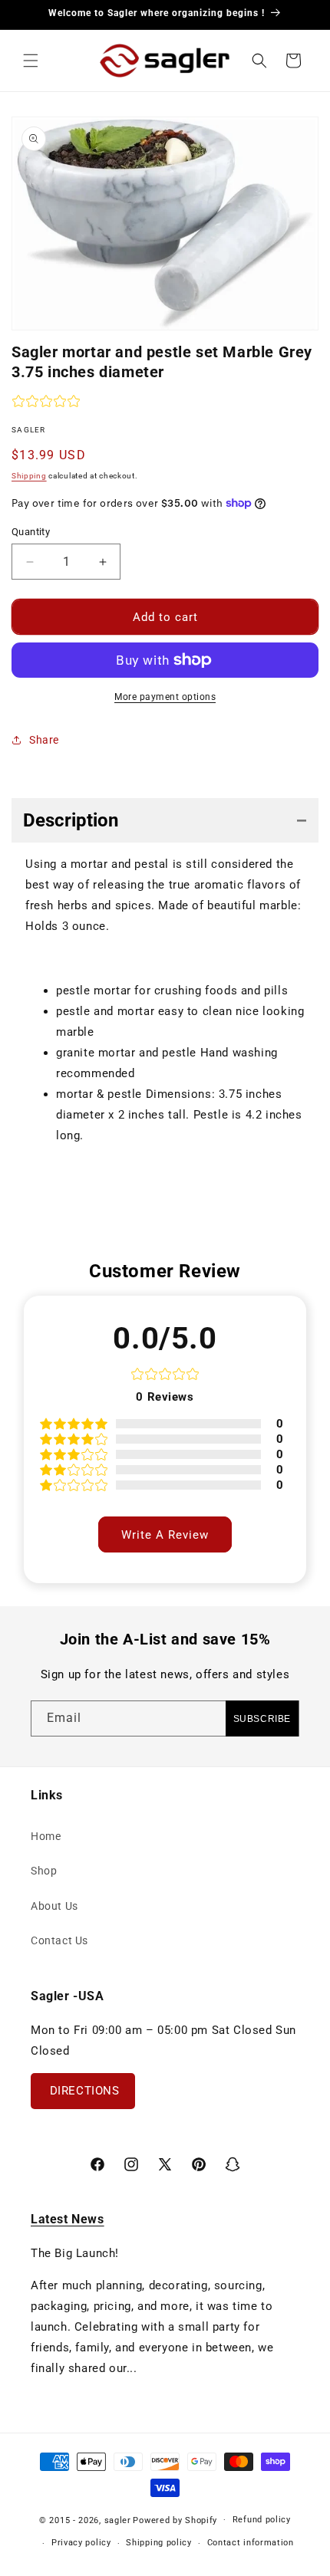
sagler (118, 2520)
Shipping (29, 476)
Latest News (68, 2219)
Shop (44, 1871)
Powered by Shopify (175, 2520)
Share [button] (44, 740)
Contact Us (59, 1940)
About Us (54, 1906)
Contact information (251, 2543)
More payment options (165, 697)
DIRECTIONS (83, 2091)
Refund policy (262, 2520)
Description (71, 820)
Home (46, 1836)
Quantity (31, 532)
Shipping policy (159, 2543)
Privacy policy (81, 2543)
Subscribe (262, 1719)
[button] (31, 61)
